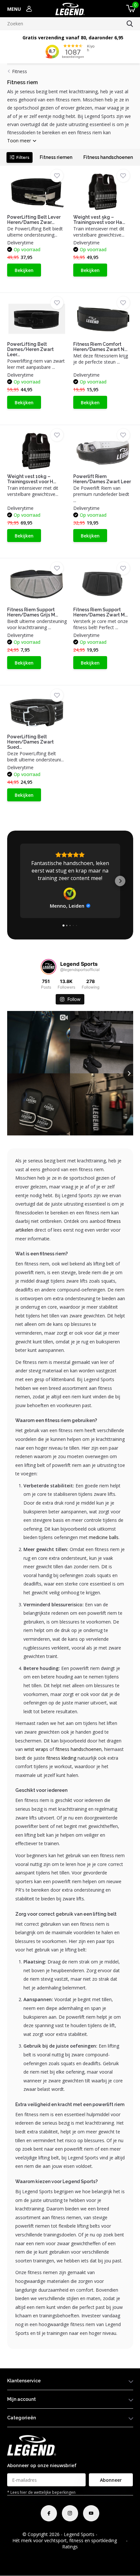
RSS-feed (108, 2534)
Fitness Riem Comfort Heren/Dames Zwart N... (100, 347)
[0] (130, 9)
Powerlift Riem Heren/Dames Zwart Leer (102, 479)
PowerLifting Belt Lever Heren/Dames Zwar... (34, 220)
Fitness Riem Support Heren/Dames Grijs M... (33, 612)
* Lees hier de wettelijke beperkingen (41, 2492)
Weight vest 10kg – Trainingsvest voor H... (32, 479)
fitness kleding (61, 1758)
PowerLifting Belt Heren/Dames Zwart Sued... (30, 742)
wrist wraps (36, 1749)
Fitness (20, 71)
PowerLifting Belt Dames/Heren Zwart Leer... (30, 349)
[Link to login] (29, 9)
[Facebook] (49, 2513)
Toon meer (20, 141)
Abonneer (111, 2480)
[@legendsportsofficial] (49, 967)
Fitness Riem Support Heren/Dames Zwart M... (100, 612)
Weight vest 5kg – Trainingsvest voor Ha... (99, 220)
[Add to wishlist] (57, 176)
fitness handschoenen (78, 1749)
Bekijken (24, 270)
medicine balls (104, 1537)
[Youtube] (91, 2513)
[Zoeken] (130, 24)
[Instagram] (70, 2513)
